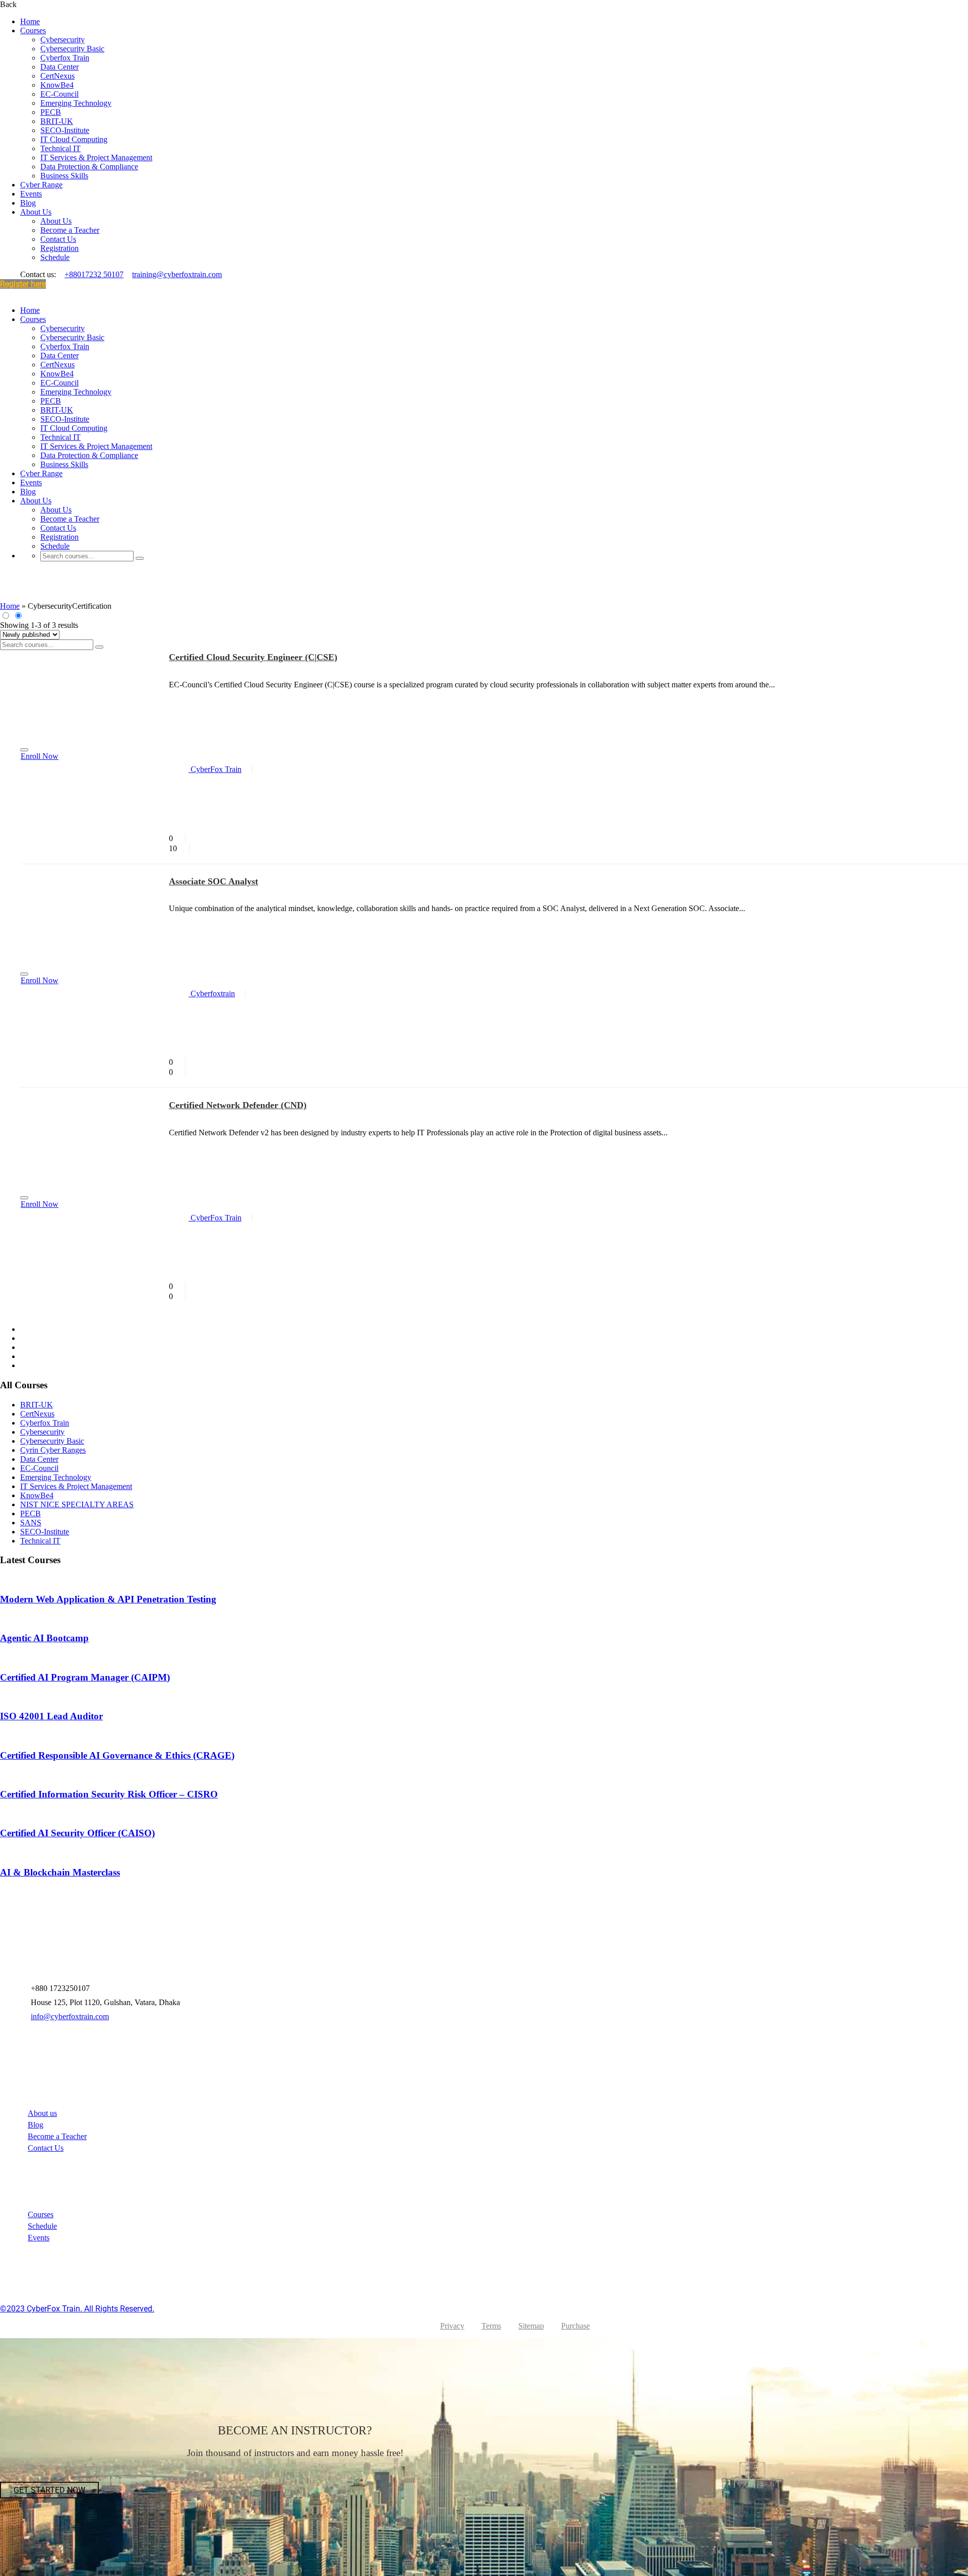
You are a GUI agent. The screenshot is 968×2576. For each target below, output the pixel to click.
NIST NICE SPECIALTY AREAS (77, 1504)
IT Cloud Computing (74, 139)
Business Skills (64, 176)
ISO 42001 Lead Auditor (51, 1716)
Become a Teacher (70, 230)
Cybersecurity (63, 40)
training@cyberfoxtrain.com (177, 274)
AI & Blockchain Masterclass (60, 1872)
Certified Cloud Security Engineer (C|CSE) (253, 657)
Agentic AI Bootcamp (44, 1638)
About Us (36, 212)
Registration (59, 248)
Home (30, 21)
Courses (33, 30)
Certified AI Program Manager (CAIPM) (85, 1677)
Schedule (55, 257)
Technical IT (60, 148)
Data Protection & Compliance (89, 167)
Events (31, 194)
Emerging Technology (76, 103)
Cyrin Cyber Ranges (53, 1450)
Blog (28, 203)
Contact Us (58, 239)
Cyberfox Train (65, 58)
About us (42, 2113)
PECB (51, 112)
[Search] (140, 558)
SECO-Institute (65, 130)
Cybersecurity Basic (72, 49)
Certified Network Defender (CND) (238, 1105)
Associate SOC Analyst (214, 881)
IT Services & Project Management (96, 157)
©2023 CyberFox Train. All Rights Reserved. (77, 2309)
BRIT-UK (57, 121)
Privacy (452, 2326)
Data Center (59, 67)
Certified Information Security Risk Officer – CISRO (109, 1794)
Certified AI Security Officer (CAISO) (77, 1833)
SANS (31, 1523)
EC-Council (59, 94)
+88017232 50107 (94, 274)
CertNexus (57, 76)
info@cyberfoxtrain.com (70, 2016)
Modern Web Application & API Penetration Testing (108, 1599)
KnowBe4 (57, 85)
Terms (491, 2326)
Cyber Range (41, 185)
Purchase (576, 2326)
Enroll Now (40, 756)
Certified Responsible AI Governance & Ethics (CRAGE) (117, 1755)
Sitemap (531, 2326)
